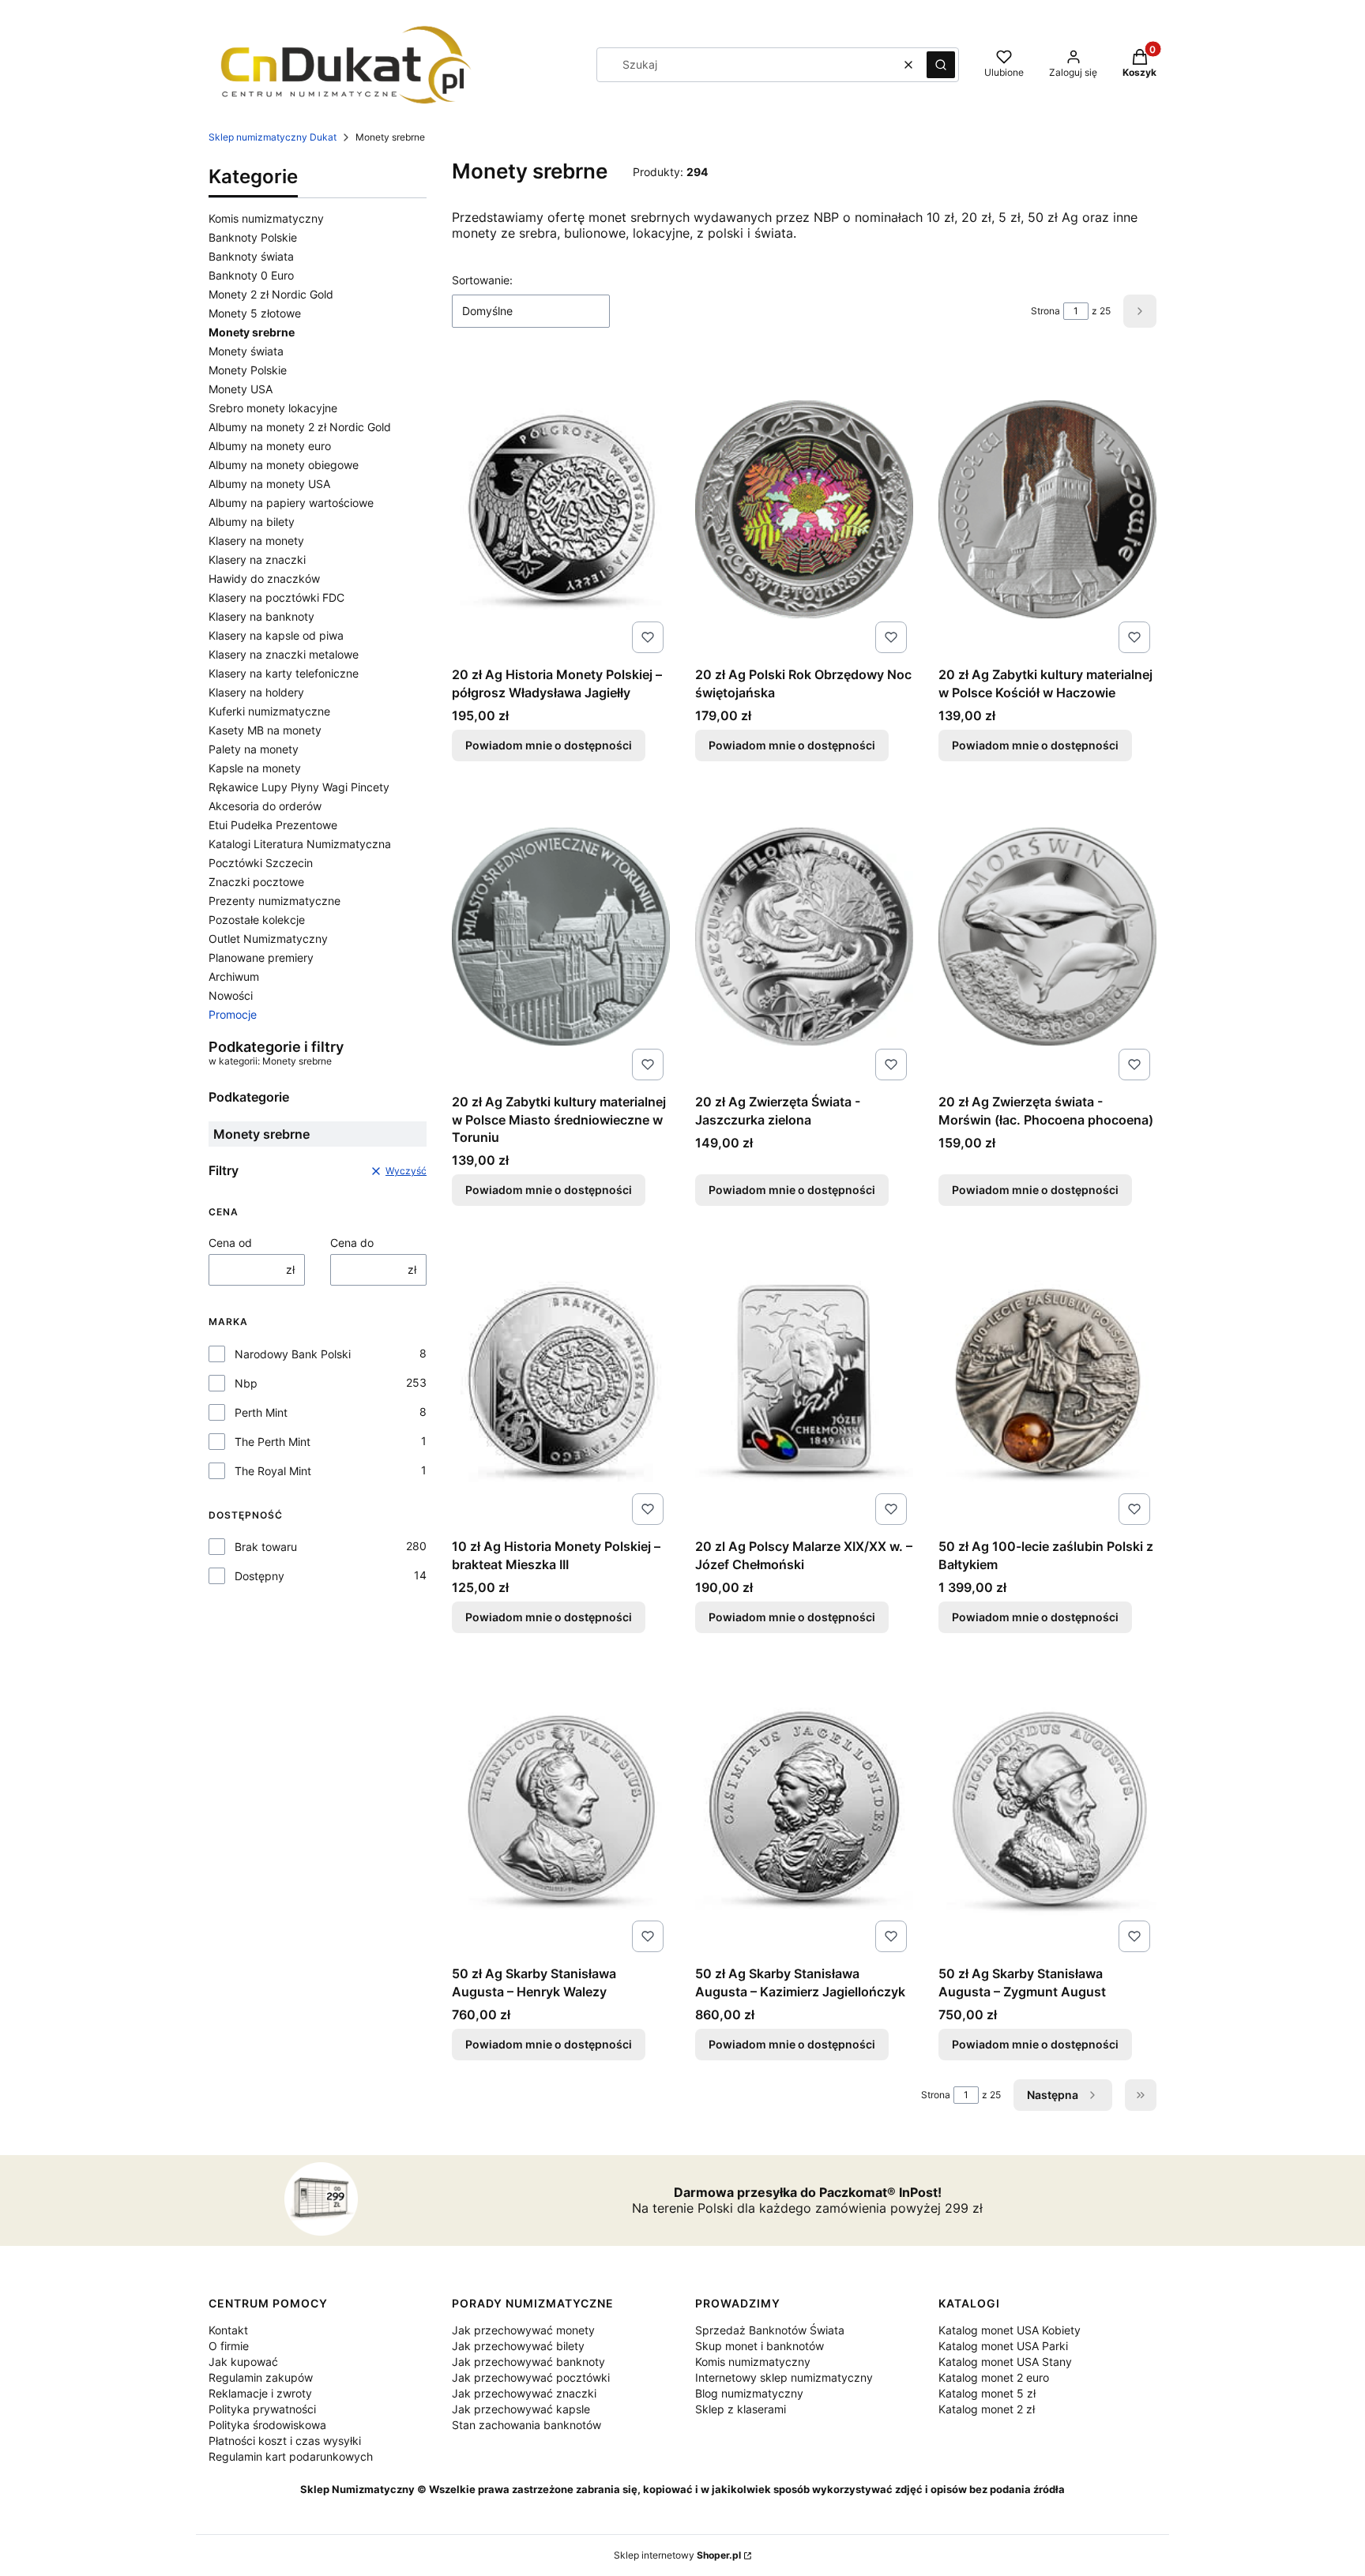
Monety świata (246, 351)
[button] (941, 65)
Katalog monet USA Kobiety (1010, 2330)
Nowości (231, 995)
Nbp (246, 1383)
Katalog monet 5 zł (987, 2393)
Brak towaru (266, 1547)
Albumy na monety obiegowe (284, 465)
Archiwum (234, 976)
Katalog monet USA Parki (1003, 2346)
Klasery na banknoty (261, 616)
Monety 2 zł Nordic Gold (271, 294)
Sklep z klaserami (741, 2409)
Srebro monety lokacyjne (273, 408)
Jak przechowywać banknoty (528, 2362)
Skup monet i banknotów (760, 2346)
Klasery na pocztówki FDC (276, 597)
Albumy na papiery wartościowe (291, 503)
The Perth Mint (273, 1442)
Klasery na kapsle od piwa (276, 635)
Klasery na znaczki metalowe (284, 654)
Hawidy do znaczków (264, 578)
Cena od (230, 1243)
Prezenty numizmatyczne (275, 901)
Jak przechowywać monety (523, 2330)
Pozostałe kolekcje (257, 920)
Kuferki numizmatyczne (269, 711)
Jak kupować (243, 2362)
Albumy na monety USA (269, 484)
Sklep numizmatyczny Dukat (273, 137)
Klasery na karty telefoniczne (284, 673)
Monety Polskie (248, 370)
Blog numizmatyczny (749, 2393)
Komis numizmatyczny (266, 218)
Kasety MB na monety (265, 730)
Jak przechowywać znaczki (524, 2393)
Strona (1045, 311)
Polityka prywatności (262, 2409)
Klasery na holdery (256, 692)
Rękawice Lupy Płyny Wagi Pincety (299, 787)
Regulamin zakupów (261, 2377)
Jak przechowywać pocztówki (531, 2377)
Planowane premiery (261, 958)
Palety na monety (254, 749)
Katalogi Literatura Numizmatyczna (300, 844)
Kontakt (228, 2330)
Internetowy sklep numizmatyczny (784, 2377)
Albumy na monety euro (270, 446)
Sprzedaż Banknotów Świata (770, 2330)
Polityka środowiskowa (267, 2425)
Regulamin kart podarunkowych (291, 2456)
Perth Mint (261, 1412)
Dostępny (259, 1576)
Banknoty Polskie (253, 237)
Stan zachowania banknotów (526, 2425)
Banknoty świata (251, 256)
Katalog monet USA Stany (1005, 2362)
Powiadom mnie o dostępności (549, 745)
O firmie (229, 2346)
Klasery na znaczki (257, 560)
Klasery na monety (256, 541)
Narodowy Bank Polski (293, 1354)
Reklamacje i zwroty (260, 2393)
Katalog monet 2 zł (987, 2409)
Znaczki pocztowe (256, 882)
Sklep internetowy (677, 2555)
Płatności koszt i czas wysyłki (285, 2441)
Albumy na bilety (252, 522)
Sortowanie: (482, 280)
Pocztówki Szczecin (261, 863)
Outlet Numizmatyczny (268, 939)
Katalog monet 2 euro (994, 2377)
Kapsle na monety (255, 768)
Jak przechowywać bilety (518, 2346)
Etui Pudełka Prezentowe (273, 825)
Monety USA (241, 389)
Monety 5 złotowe (255, 313)
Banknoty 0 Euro (251, 275)
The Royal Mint (273, 1471)
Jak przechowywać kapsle (521, 2409)
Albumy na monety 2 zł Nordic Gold (300, 427)
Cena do (352, 1243)
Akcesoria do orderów (265, 806)
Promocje (233, 1014)
